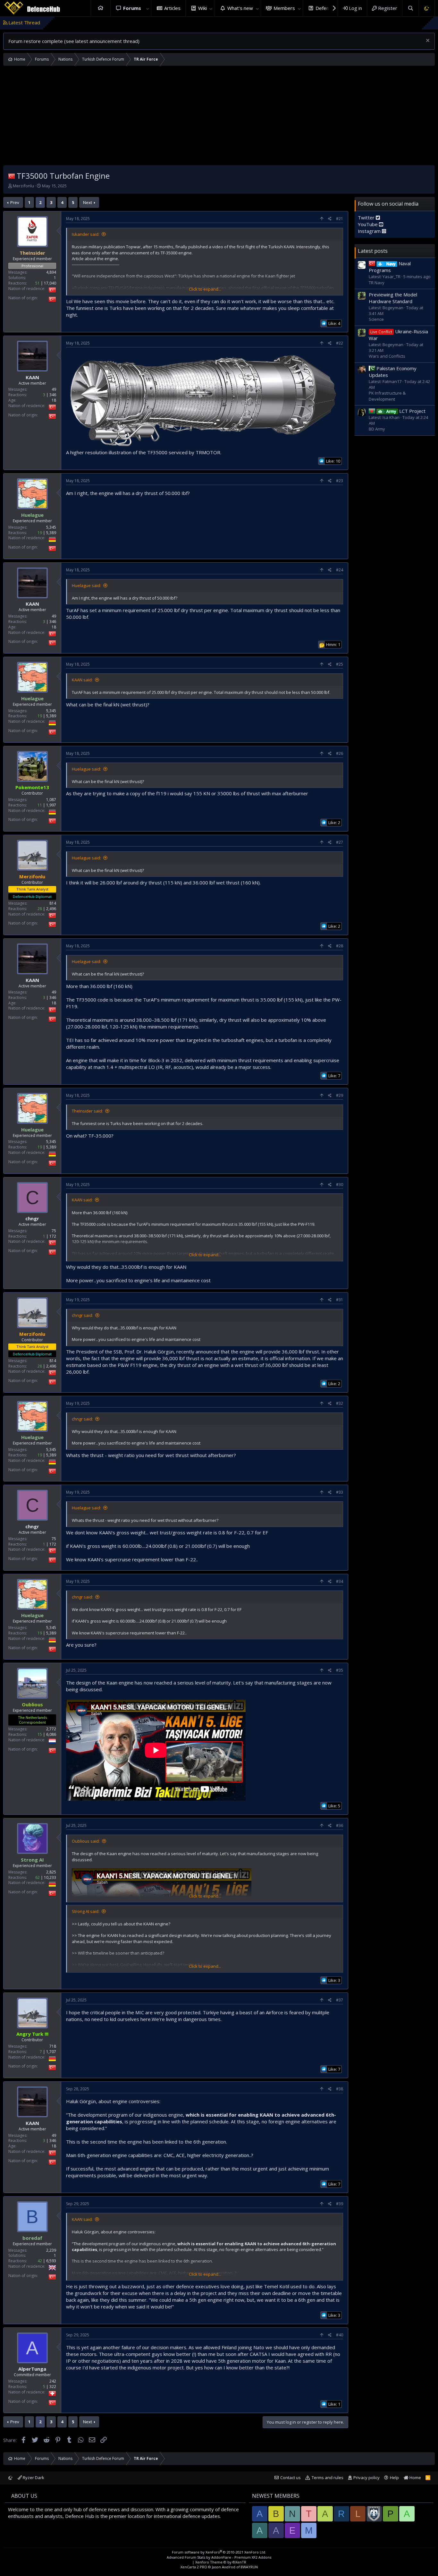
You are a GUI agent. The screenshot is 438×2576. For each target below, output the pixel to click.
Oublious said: (86, 1841)
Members (284, 8)
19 (40, 533)
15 (40, 1734)
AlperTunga (32, 2369)
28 (40, 909)
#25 (340, 664)
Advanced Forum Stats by (219, 2557)
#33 (340, 1492)
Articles (172, 8)
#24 (340, 570)
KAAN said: (82, 680)
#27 (340, 842)
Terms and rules (328, 2478)
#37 (340, 2000)
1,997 (51, 805)
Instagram (370, 231)
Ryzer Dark (33, 2478)
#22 (340, 343)
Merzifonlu (23, 186)
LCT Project (406, 411)
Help (394, 2478)
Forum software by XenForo (219, 2552)
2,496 (51, 909)
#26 (340, 753)
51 (38, 283)
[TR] (12, 176)
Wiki (202, 8)
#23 (340, 481)
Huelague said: (86, 585)
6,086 (51, 1734)
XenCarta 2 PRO (194, 2567)
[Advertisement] (219, 117)
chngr (32, 1218)
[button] (147, 8)
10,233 (50, 1877)
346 (53, 395)
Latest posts (373, 251)
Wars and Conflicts (387, 356)
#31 (340, 1300)
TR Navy (377, 282)
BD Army (377, 429)
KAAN (32, 377)
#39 (340, 2204)
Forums (132, 8)
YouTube (368, 224)
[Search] (410, 8)
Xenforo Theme (221, 2562)
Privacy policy (366, 2478)
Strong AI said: (86, 1911)
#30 (340, 1185)
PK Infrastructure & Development (387, 396)
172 (53, 1236)
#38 (340, 2089)
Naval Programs (390, 267)
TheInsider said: (87, 1111)
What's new (240, 8)
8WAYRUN (249, 2567)
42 (40, 2261)
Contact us (291, 2478)
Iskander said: (86, 234)
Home (101, 8)
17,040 (50, 283)
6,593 (51, 2261)
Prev (15, 202)
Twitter (367, 217)
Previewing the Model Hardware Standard (393, 298)
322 (53, 2387)
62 (38, 1877)
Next (88, 202)
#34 (340, 1581)
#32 (340, 1403)
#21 (340, 219)
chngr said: (82, 1315)
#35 (340, 1670)
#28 (340, 946)
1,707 (51, 2052)
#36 (340, 1825)
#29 (340, 1095)
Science (376, 319)
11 (40, 805)
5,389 (51, 533)
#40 (340, 2335)
